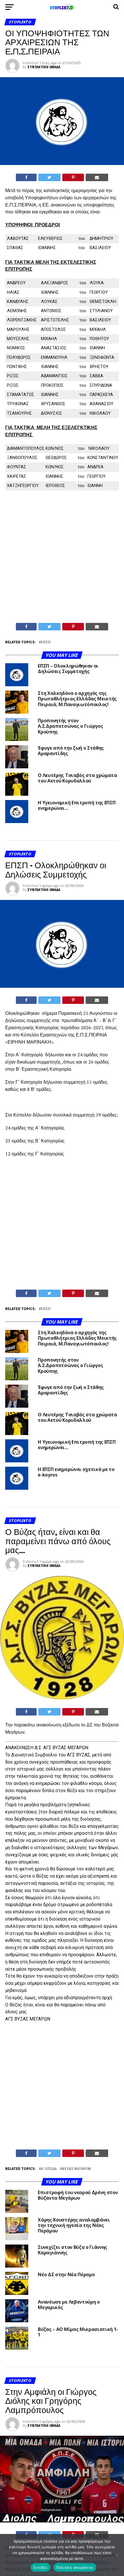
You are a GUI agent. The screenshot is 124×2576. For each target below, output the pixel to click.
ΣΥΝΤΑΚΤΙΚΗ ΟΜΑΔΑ (44, 67)
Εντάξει (41, 2567)
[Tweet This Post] (49, 177)
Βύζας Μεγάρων (76, 2169)
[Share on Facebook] (26, 177)
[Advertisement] (62, 558)
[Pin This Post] (73, 177)
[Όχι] (117, 2555)
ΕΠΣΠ (46, 642)
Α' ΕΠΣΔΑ (49, 2169)
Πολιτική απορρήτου (75, 2567)
